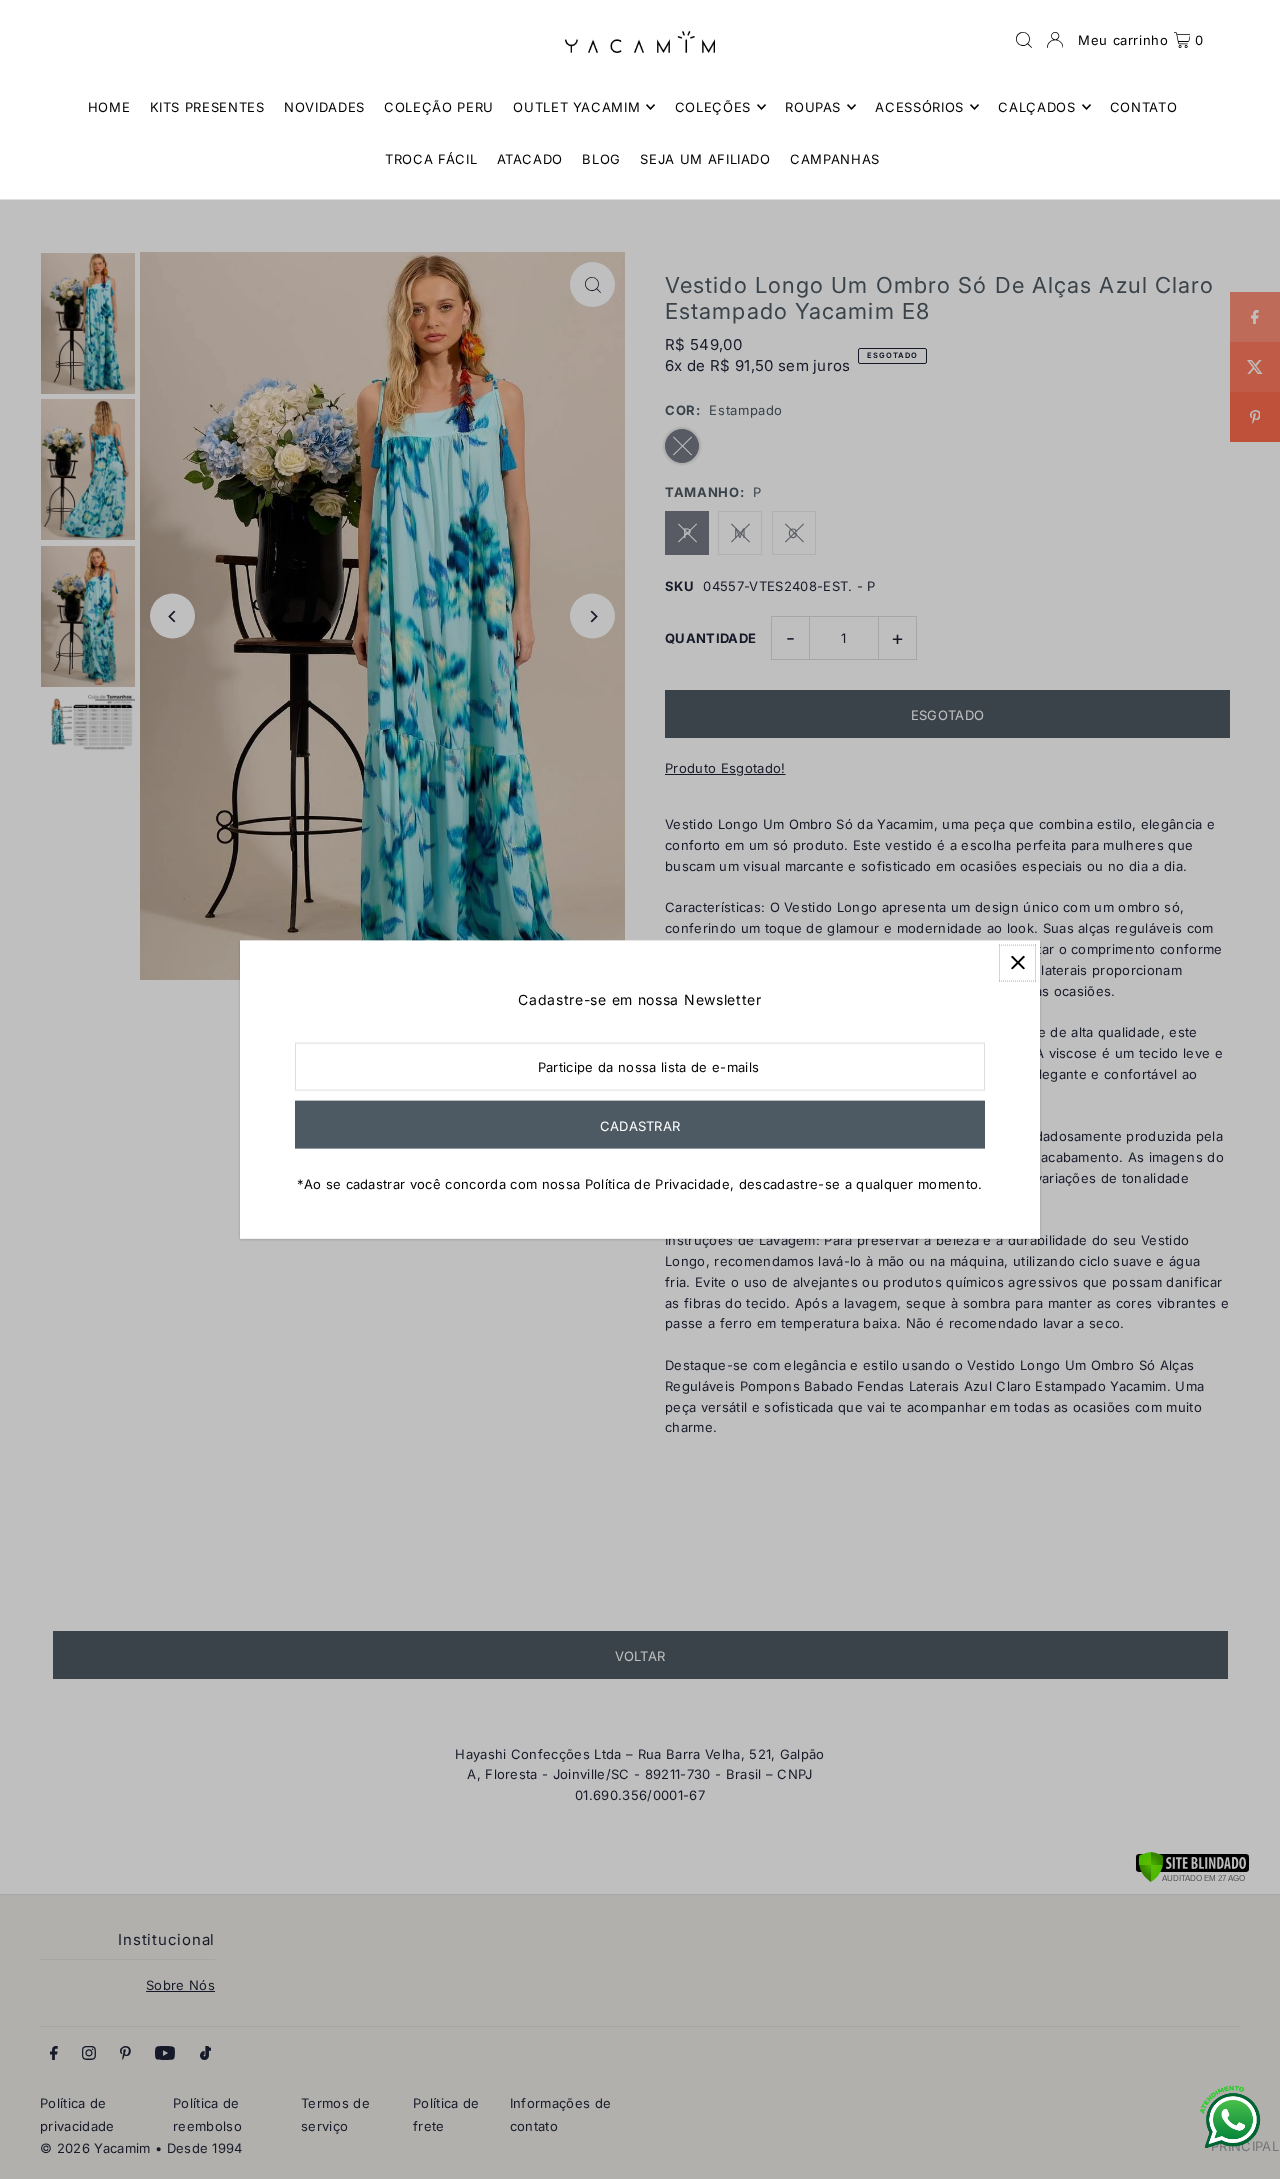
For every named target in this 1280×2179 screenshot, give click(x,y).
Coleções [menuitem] (713, 107)
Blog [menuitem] (601, 159)
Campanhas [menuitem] (835, 159)
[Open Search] (1024, 40)
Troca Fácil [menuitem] (431, 159)
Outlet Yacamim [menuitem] (576, 107)
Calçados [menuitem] (1036, 107)
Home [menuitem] (109, 107)
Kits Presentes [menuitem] (207, 107)
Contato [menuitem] (1144, 107)
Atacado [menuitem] (530, 159)
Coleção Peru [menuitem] (439, 107)
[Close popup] (1017, 962)
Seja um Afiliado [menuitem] (705, 159)
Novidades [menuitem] (324, 107)
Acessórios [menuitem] (919, 107)
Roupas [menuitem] (813, 107)
